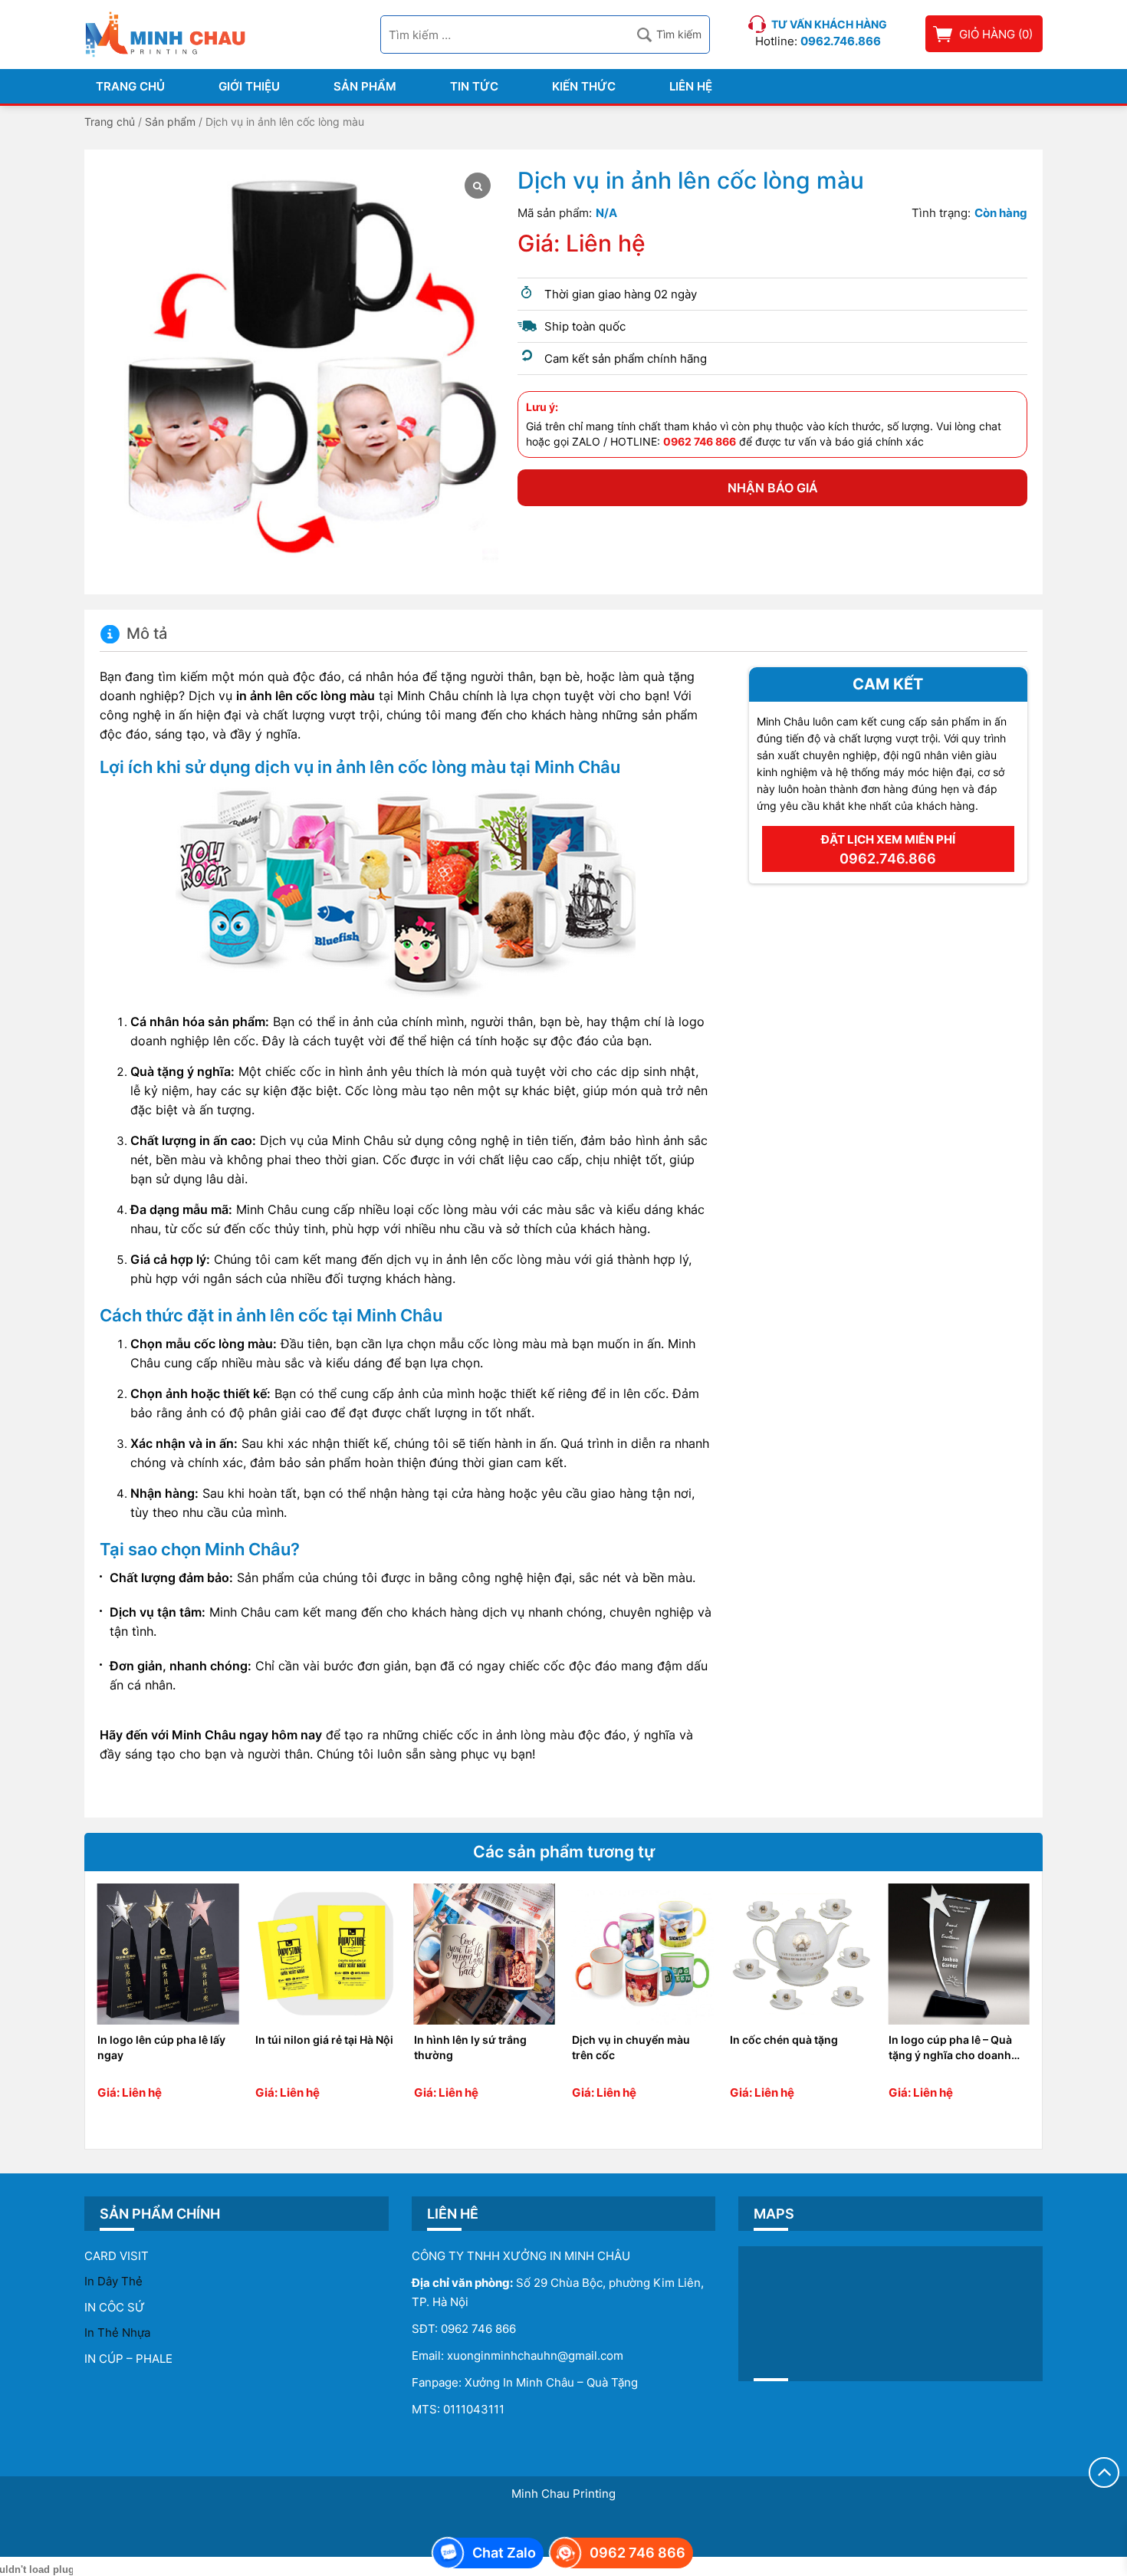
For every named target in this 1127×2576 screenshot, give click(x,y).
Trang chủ (130, 86)
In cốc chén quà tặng (784, 2040)
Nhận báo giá (773, 488)
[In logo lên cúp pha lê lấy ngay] (168, 1954)
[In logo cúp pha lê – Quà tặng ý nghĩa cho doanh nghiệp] (959, 1954)
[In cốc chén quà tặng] (800, 1954)
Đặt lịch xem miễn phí (888, 849)
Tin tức (474, 86)
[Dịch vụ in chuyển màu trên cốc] (642, 1954)
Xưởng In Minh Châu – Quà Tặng (551, 2382)
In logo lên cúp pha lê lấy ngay (161, 2047)
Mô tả (147, 634)
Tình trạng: (941, 213)
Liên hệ (691, 86)
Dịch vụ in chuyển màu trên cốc (631, 2047)
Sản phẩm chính (160, 2214)
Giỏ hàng (987, 34)
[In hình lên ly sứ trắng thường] (485, 1954)
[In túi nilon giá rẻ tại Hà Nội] (326, 1954)
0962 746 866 (478, 2329)
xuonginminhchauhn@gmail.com (535, 2356)
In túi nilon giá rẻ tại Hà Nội (324, 2040)
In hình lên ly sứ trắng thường (470, 2047)
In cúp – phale (128, 2359)
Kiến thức (584, 86)
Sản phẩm (365, 86)
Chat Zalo (504, 2553)
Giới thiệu (249, 86)
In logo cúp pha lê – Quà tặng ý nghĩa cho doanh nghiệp (950, 2048)
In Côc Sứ (115, 2307)
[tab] (133, 634)
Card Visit (117, 2256)
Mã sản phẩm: (555, 213)
